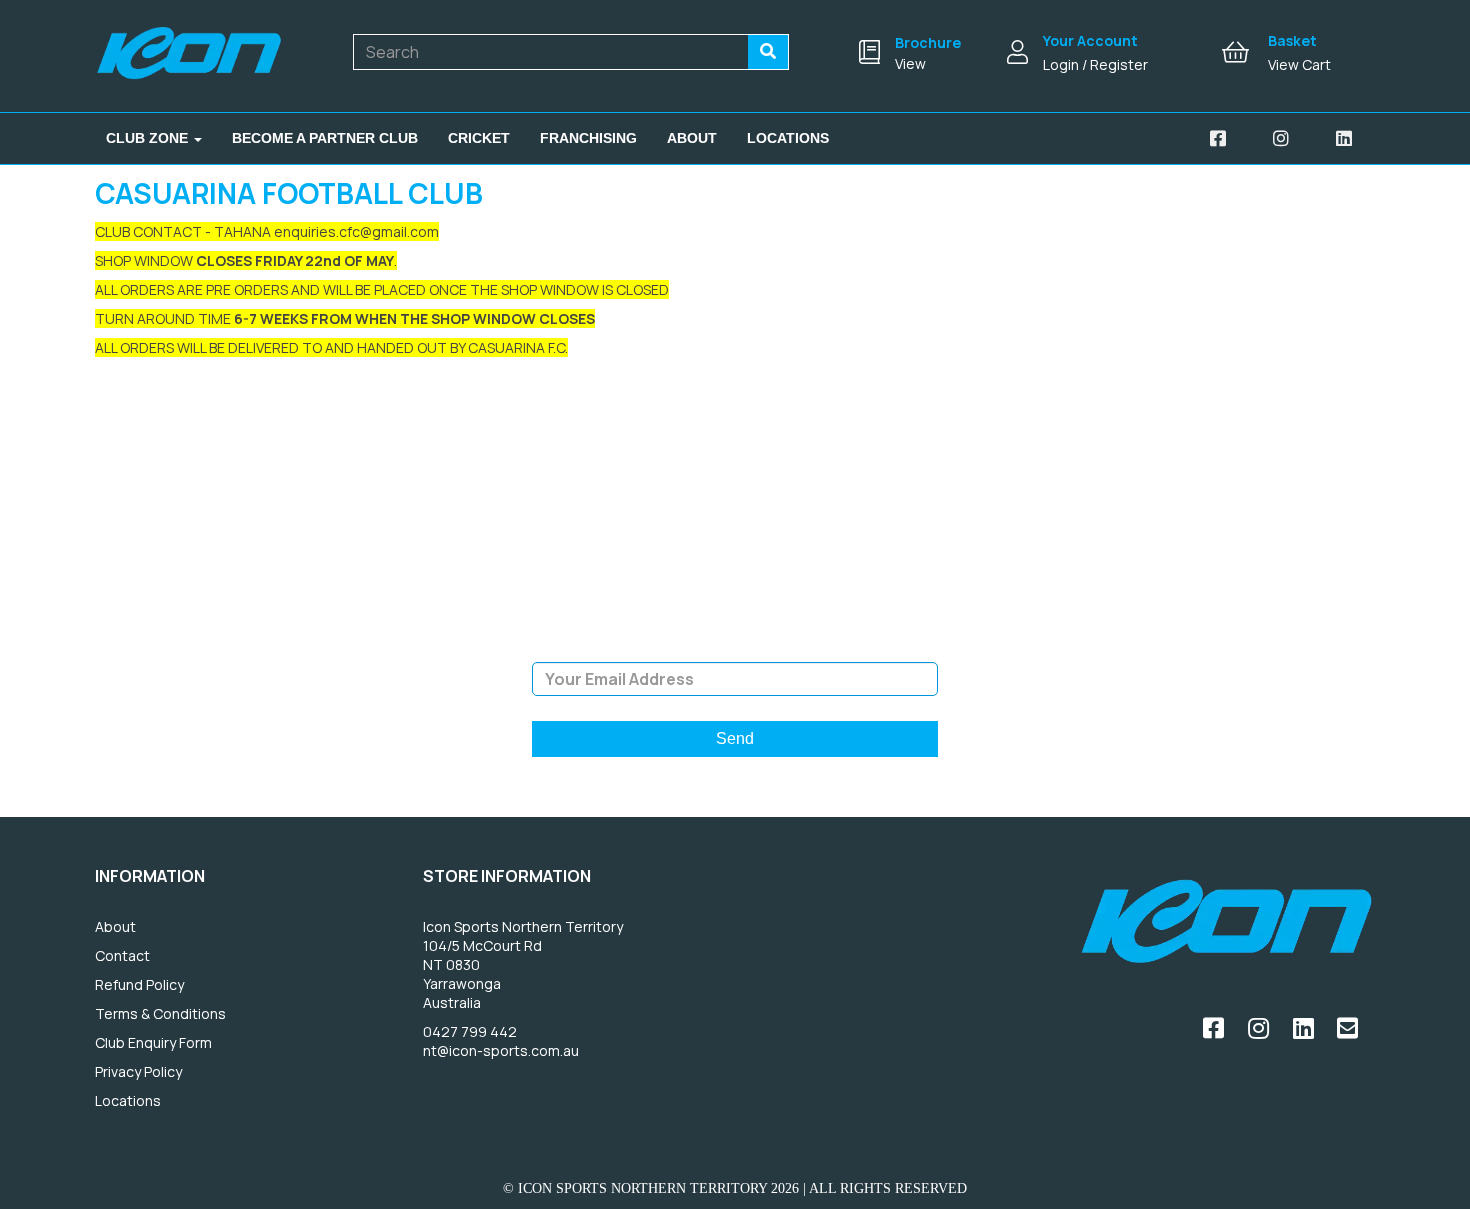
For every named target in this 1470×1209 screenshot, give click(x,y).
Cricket (479, 138)
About (692, 138)
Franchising (588, 138)
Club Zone (149, 138)
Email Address (734, 647)
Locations (788, 138)
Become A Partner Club (325, 138)
